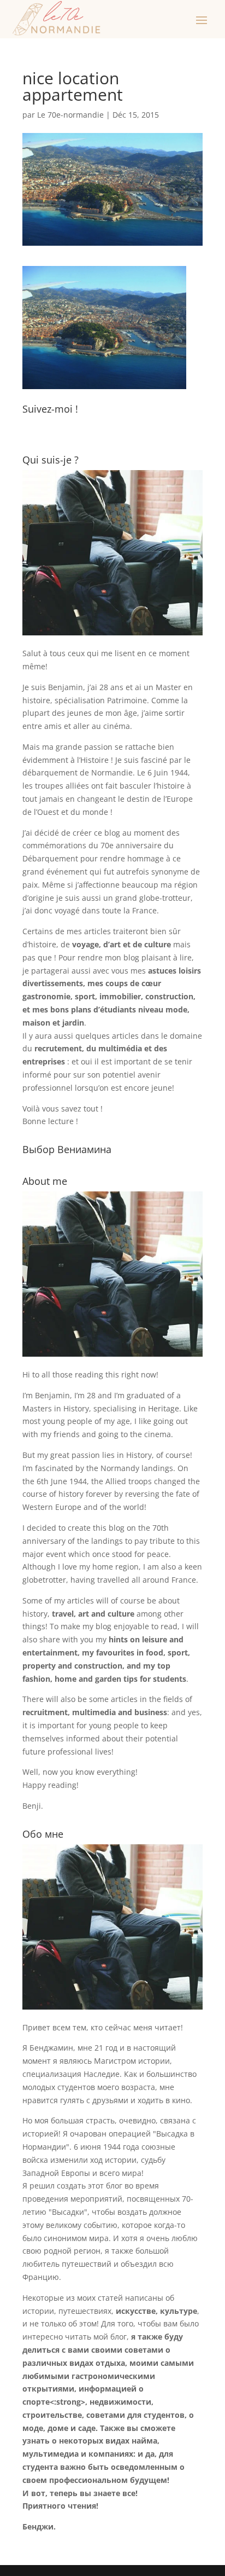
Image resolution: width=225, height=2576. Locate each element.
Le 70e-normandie (70, 115)
